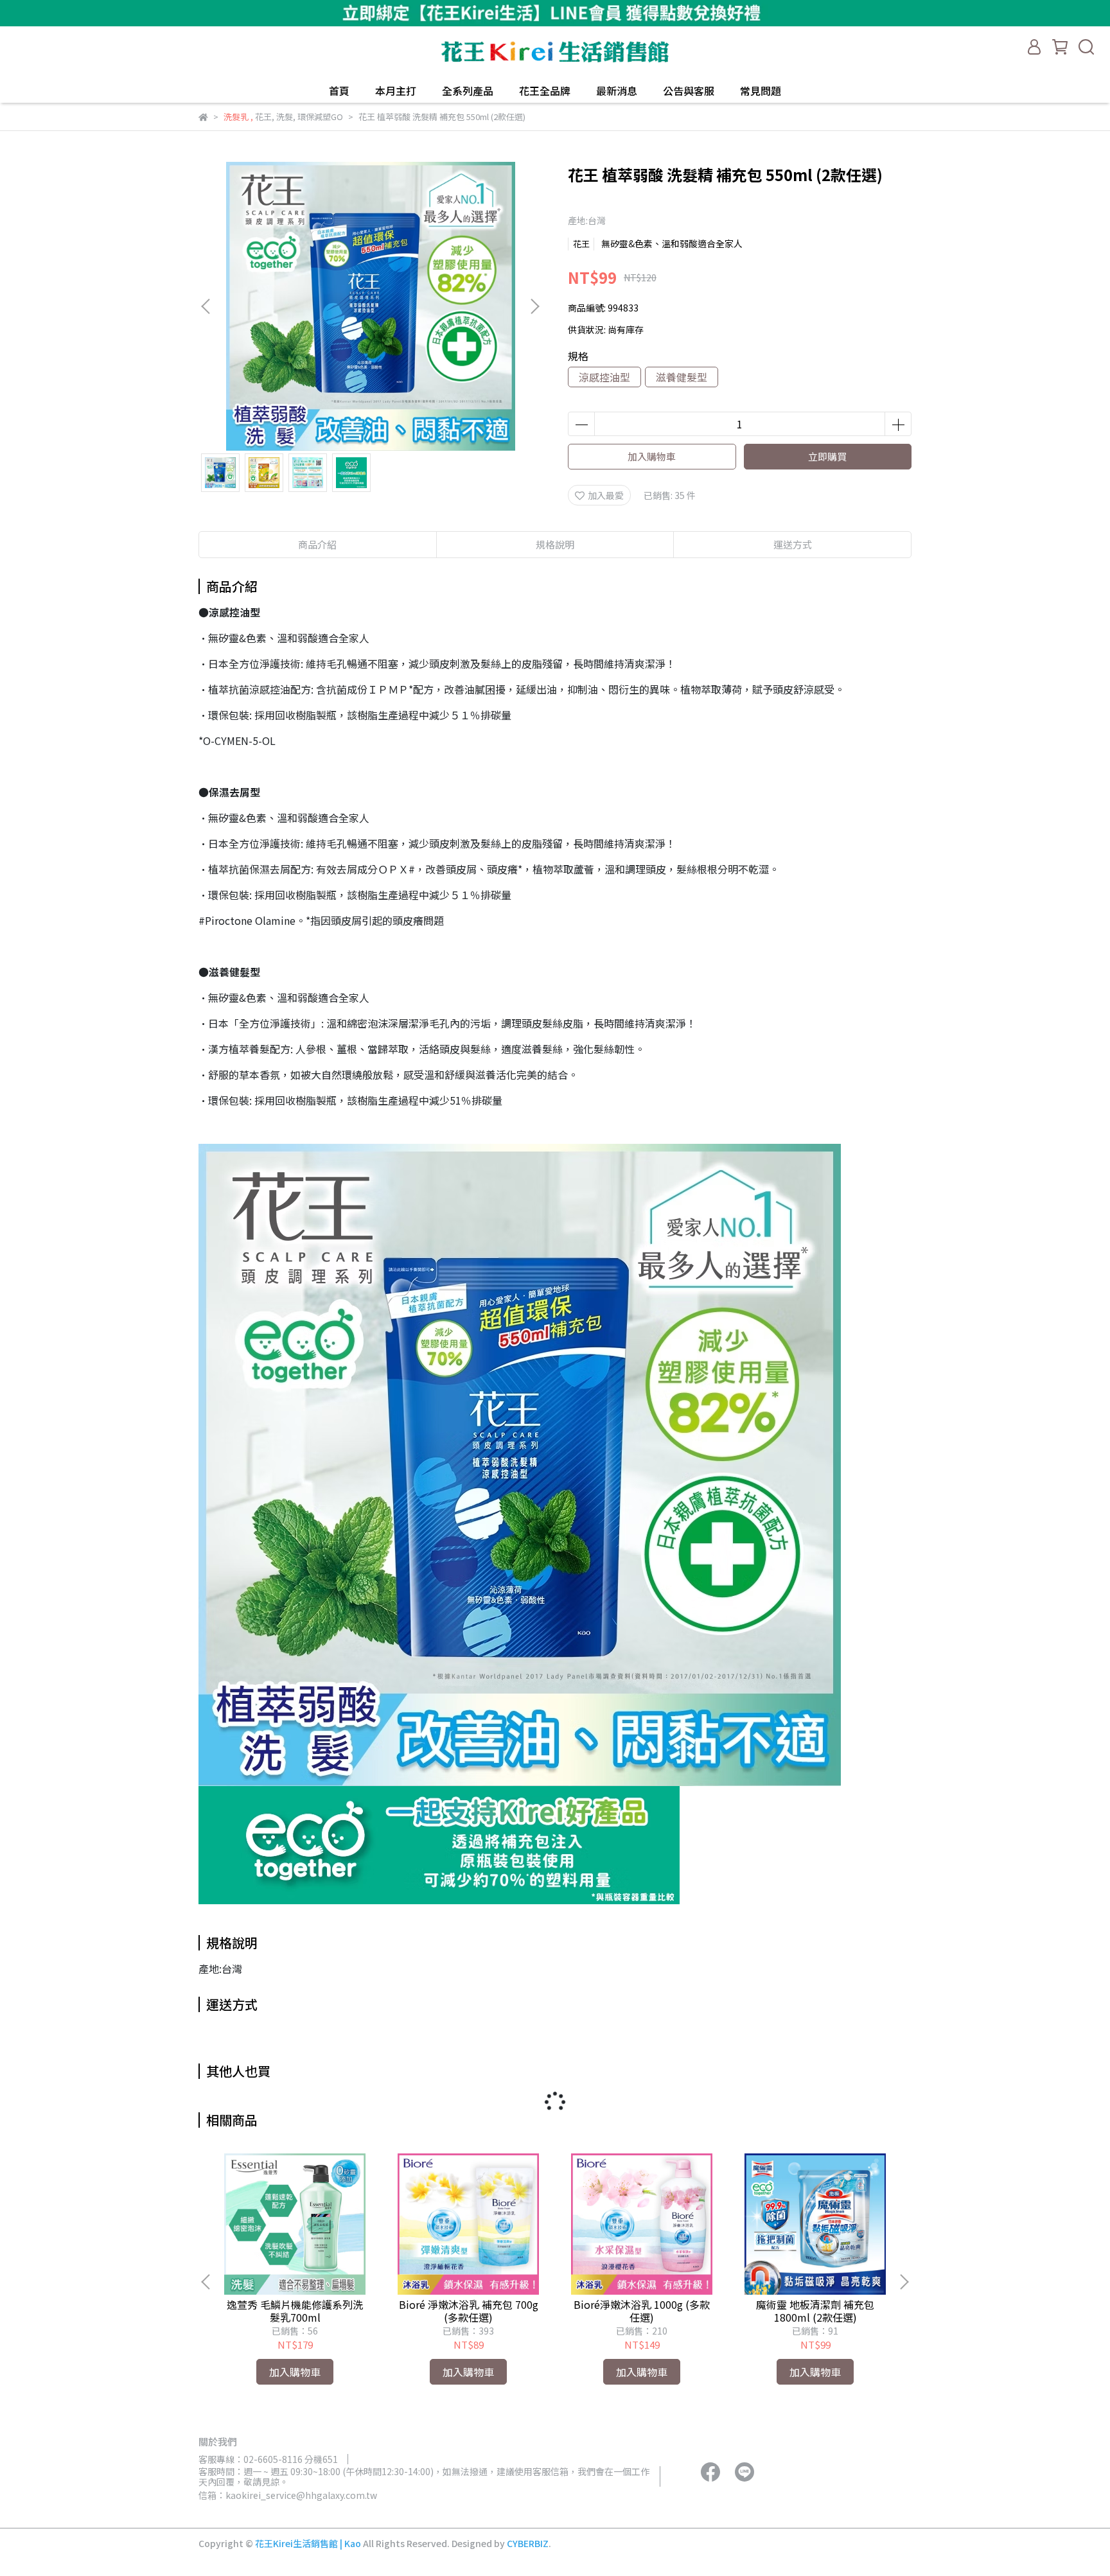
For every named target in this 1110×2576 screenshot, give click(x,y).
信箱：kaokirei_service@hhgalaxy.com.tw (288, 2495)
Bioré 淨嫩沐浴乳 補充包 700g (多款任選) (469, 2311)
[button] (534, 306)
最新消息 (617, 91)
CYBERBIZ (528, 2543)
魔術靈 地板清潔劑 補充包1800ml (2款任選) (815, 2311)
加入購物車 (652, 456)
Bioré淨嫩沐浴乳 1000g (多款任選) (642, 2311)
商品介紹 (317, 544)
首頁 (339, 91)
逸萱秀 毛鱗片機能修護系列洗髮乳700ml (295, 2311)
